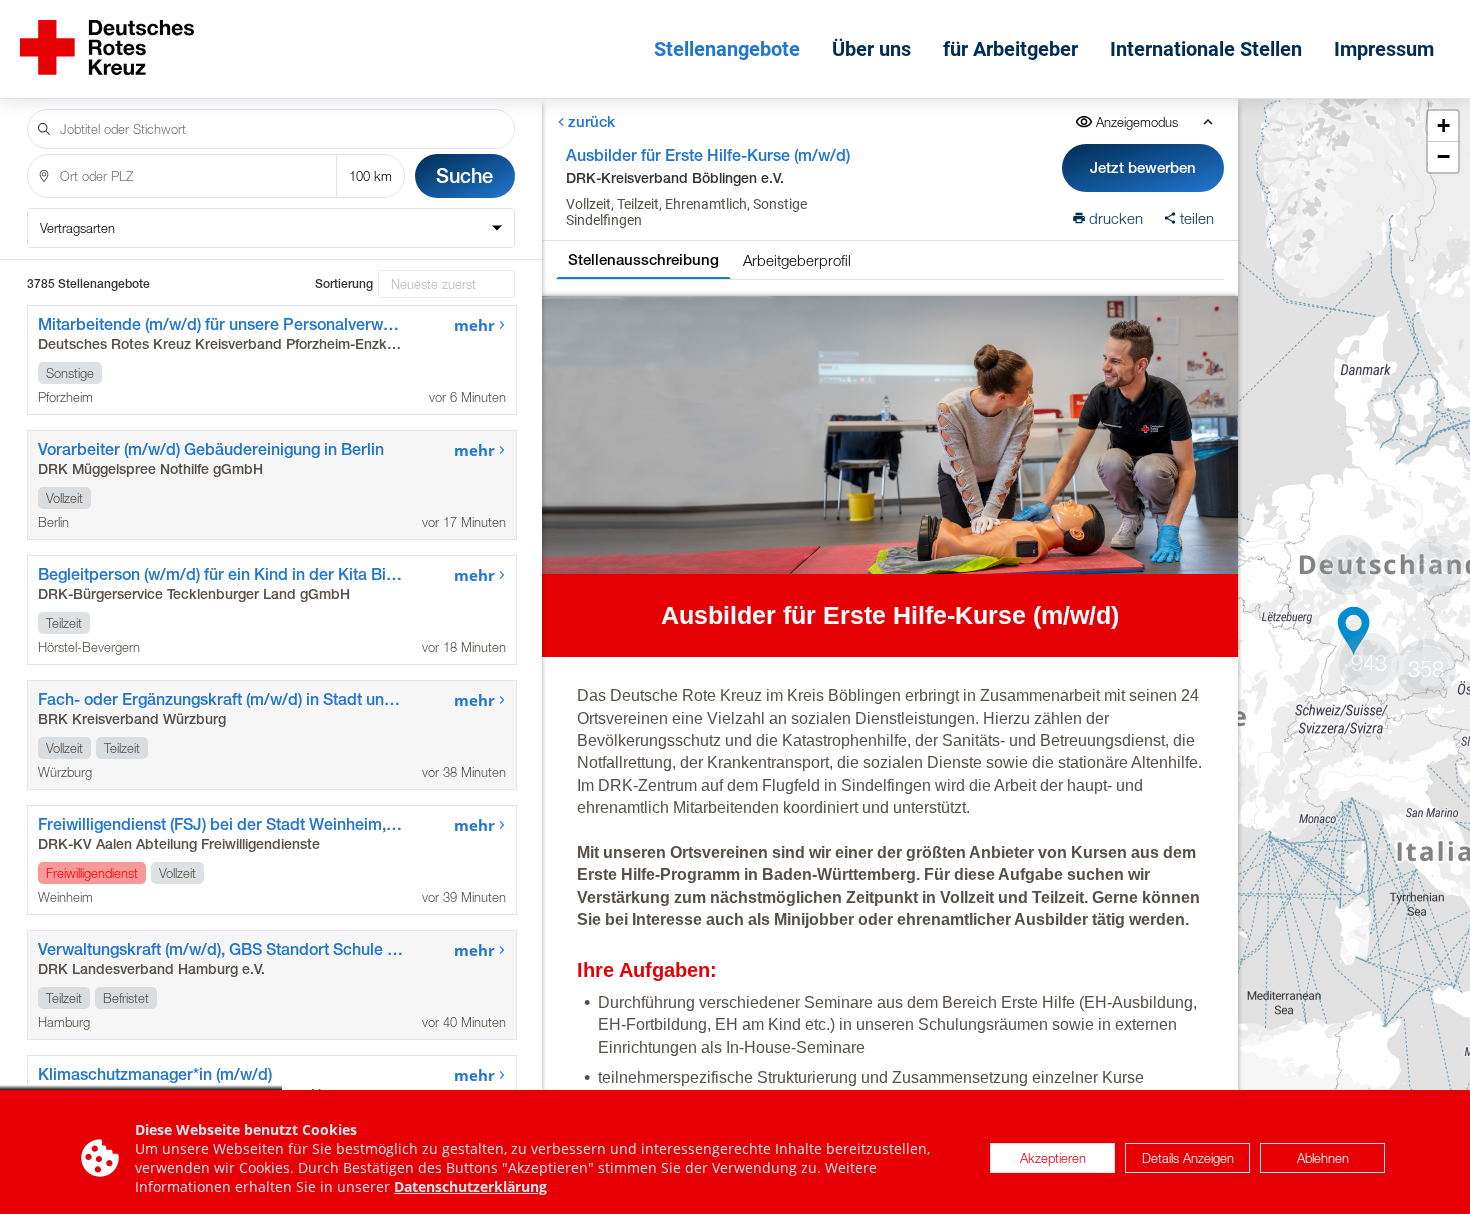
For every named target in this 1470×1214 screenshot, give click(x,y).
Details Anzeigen (1188, 1158)
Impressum (1384, 49)
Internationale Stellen (1206, 49)
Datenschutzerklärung (470, 1186)
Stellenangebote (727, 49)
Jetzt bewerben (1143, 167)
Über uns (871, 49)
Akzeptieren (1053, 1158)
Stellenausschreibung (643, 259)
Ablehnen (1323, 1158)
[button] (1354, 631)
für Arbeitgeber (1010, 49)
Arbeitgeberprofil (797, 260)
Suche (464, 175)
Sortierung (344, 284)
